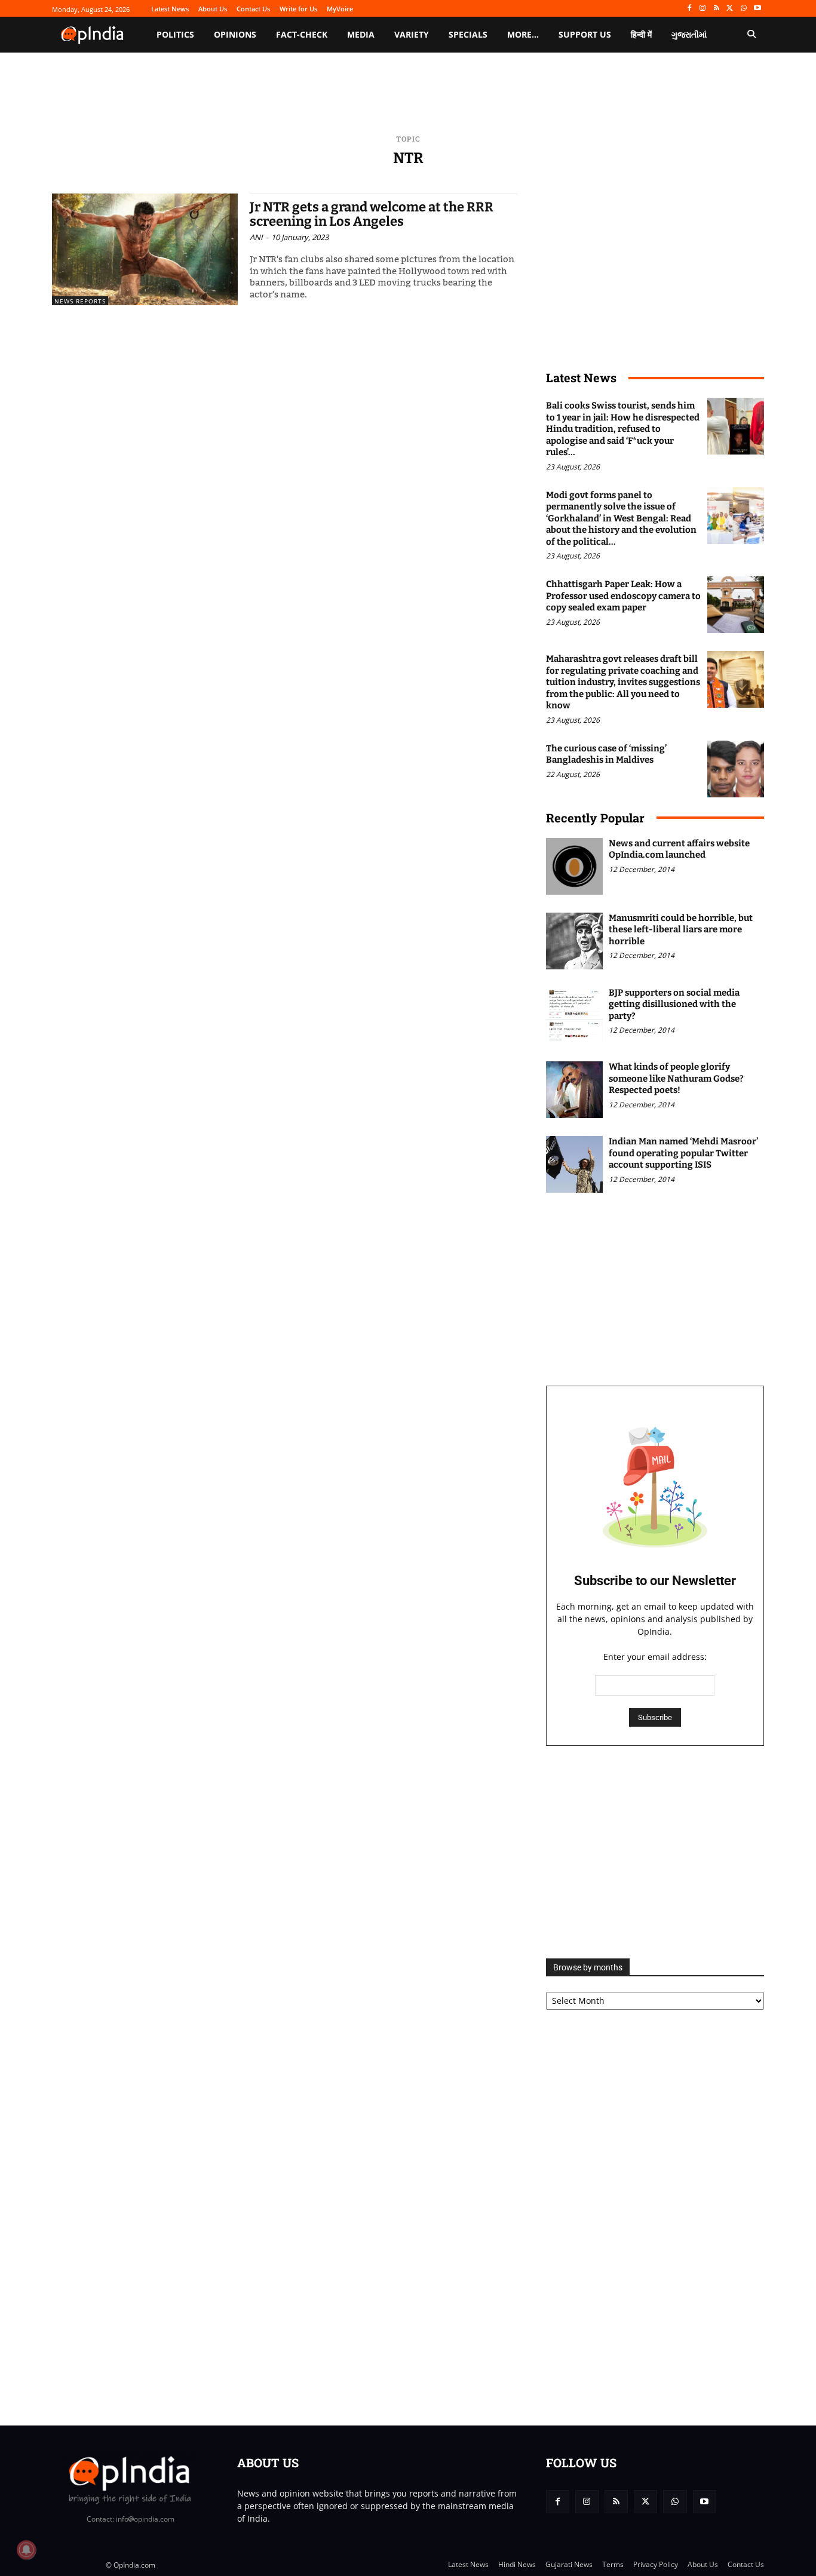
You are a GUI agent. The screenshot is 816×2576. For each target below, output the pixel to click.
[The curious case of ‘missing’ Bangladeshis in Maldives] (736, 769)
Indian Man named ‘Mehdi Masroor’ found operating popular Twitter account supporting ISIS (683, 1153)
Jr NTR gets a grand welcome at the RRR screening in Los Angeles (372, 214)
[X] (730, 9)
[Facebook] (689, 9)
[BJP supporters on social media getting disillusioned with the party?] (574, 1016)
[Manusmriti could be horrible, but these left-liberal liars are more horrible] (574, 941)
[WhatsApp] (743, 9)
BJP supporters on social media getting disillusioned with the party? (674, 1004)
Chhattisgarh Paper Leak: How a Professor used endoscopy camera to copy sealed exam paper (623, 596)
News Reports (80, 301)
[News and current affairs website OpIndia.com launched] (574, 866)
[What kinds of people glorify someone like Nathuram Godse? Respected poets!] (574, 1090)
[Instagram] (703, 9)
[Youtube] (757, 9)
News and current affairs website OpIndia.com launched (679, 849)
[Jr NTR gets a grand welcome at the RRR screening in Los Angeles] (145, 249)
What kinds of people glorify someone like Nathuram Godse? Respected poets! (676, 1078)
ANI (256, 237)
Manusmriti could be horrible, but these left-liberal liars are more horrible (681, 930)
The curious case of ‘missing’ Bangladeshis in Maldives (606, 754)
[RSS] (717, 9)
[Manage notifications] (26, 2550)
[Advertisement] (655, 1852)
